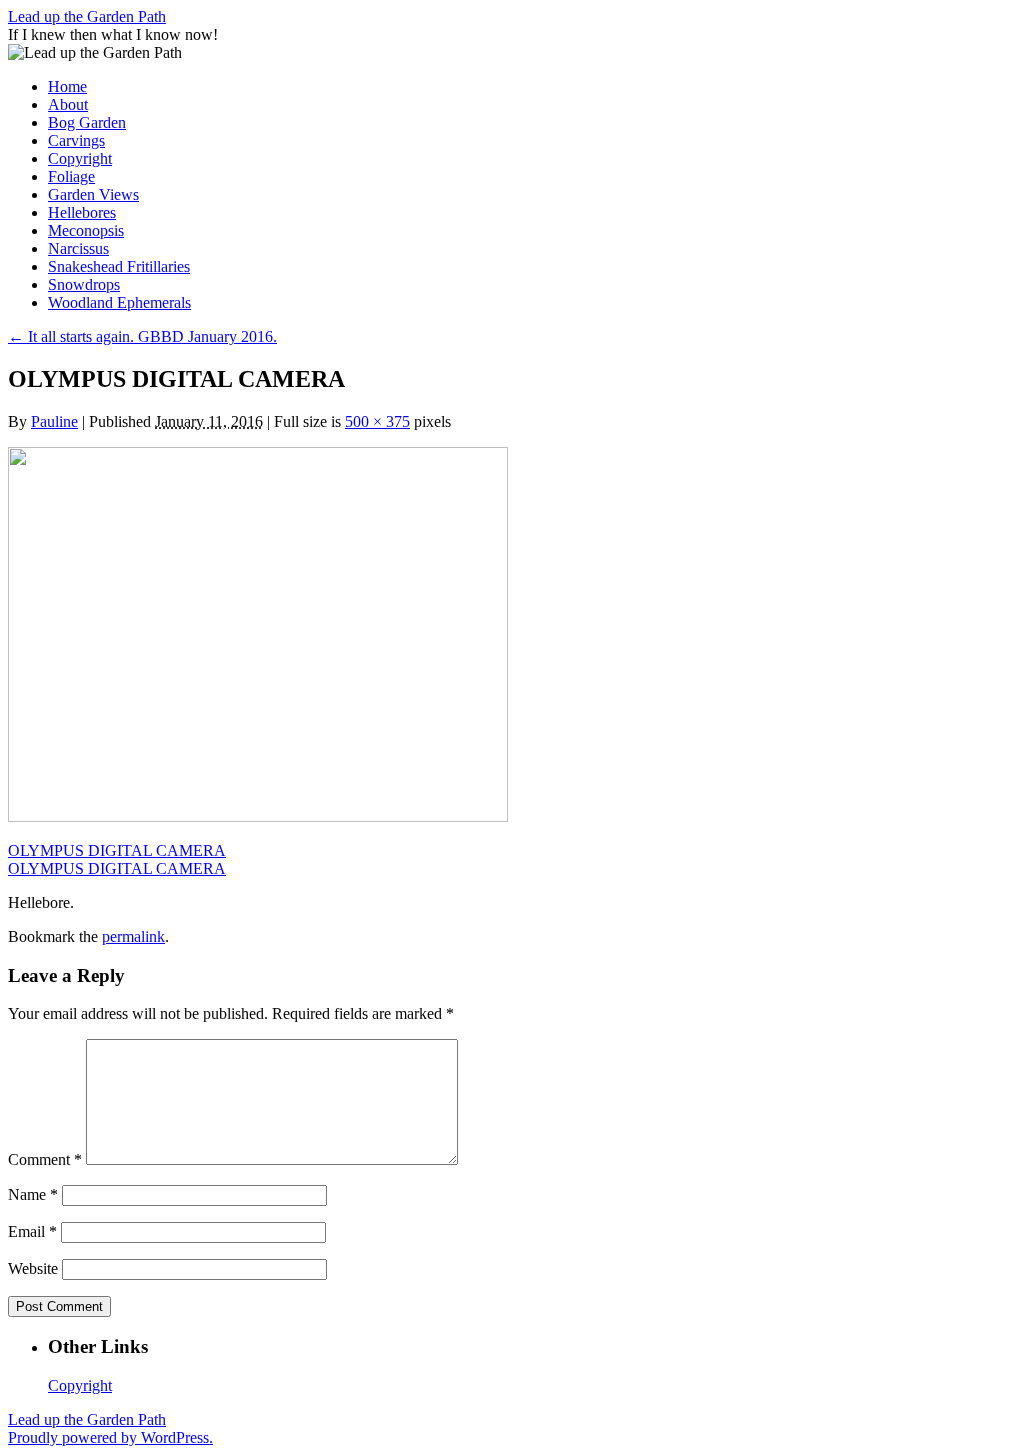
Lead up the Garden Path (87, 16)
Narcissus (78, 248)
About (68, 104)
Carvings (76, 140)
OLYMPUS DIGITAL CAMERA (117, 850)
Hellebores (82, 212)
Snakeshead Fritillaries (119, 266)
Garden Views (93, 194)
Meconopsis (86, 230)
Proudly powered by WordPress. (110, 1437)
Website (33, 1268)
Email (32, 1231)
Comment (45, 1159)
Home (67, 86)
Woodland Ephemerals (119, 302)
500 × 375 (377, 421)
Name (33, 1194)
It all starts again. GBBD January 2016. (142, 336)
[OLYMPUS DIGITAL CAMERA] (258, 816)
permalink (133, 936)
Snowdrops (84, 284)
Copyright (80, 158)
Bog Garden (87, 122)
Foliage (71, 176)
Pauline (54, 421)
